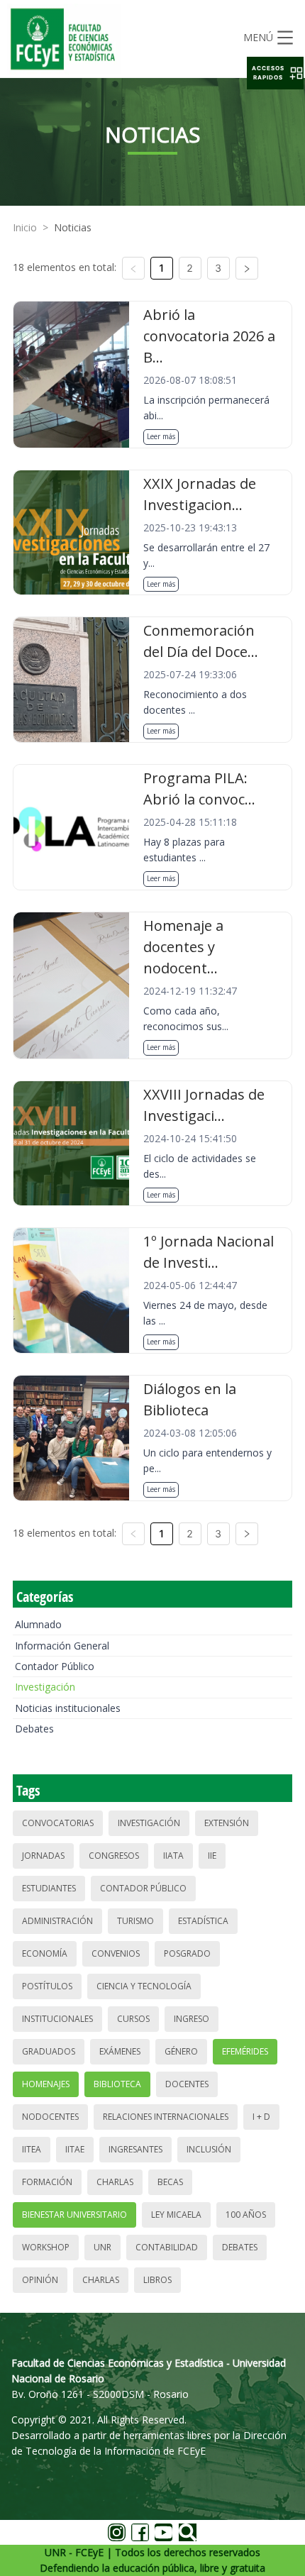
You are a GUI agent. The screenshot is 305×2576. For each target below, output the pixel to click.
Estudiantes (49, 1888)
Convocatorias (58, 1823)
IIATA (173, 1856)
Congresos (114, 1856)
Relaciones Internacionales (166, 2117)
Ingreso (192, 2019)
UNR (102, 2247)
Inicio (25, 227)
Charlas (115, 2182)
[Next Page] (247, 268)
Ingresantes (135, 2149)
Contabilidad (167, 2247)
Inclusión (209, 2149)
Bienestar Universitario (74, 2215)
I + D (261, 2117)
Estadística (203, 1921)
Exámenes (120, 2051)
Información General (62, 1646)
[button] (275, 73)
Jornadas (43, 1856)
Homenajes (46, 2084)
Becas (170, 2182)
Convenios (116, 1953)
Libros (157, 2280)
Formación (47, 2182)
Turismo (135, 1921)
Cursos (133, 2019)
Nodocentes (50, 2117)
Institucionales (57, 2019)
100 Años (246, 2215)
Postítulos (47, 1986)
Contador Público (55, 1666)
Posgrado (187, 1953)
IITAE (75, 2149)
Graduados (49, 2051)
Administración (57, 1921)
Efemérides (245, 2051)
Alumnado (38, 1624)
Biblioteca (117, 2084)
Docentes (187, 2084)
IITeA (32, 2149)
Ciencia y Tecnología (144, 1986)
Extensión (227, 1823)
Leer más (161, 436)
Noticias (73, 227)
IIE (212, 1856)
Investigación (45, 1687)
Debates (34, 1729)
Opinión (40, 2280)
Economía (45, 1953)
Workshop (46, 2247)
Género (181, 2051)
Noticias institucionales (68, 1708)
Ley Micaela (176, 2215)
